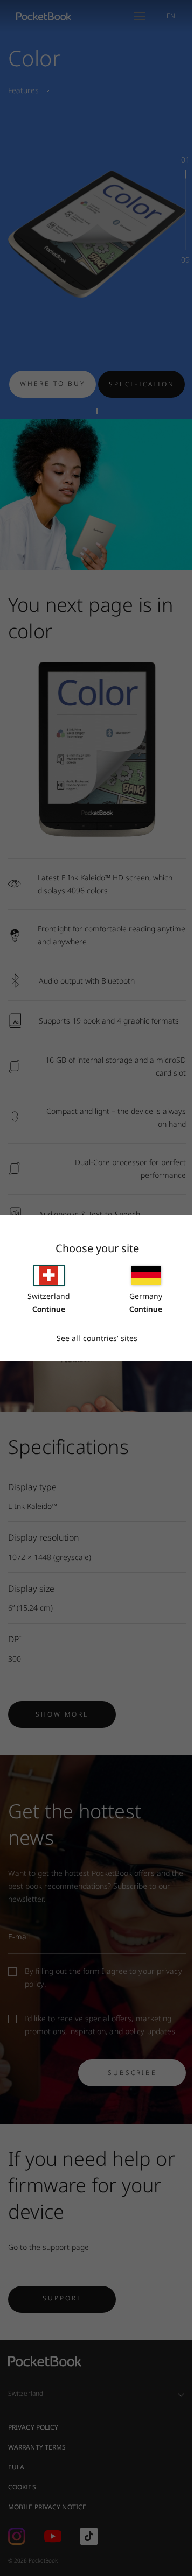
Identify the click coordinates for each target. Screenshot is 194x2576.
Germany (146, 1296)
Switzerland (49, 1296)
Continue (49, 1309)
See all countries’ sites (97, 1338)
